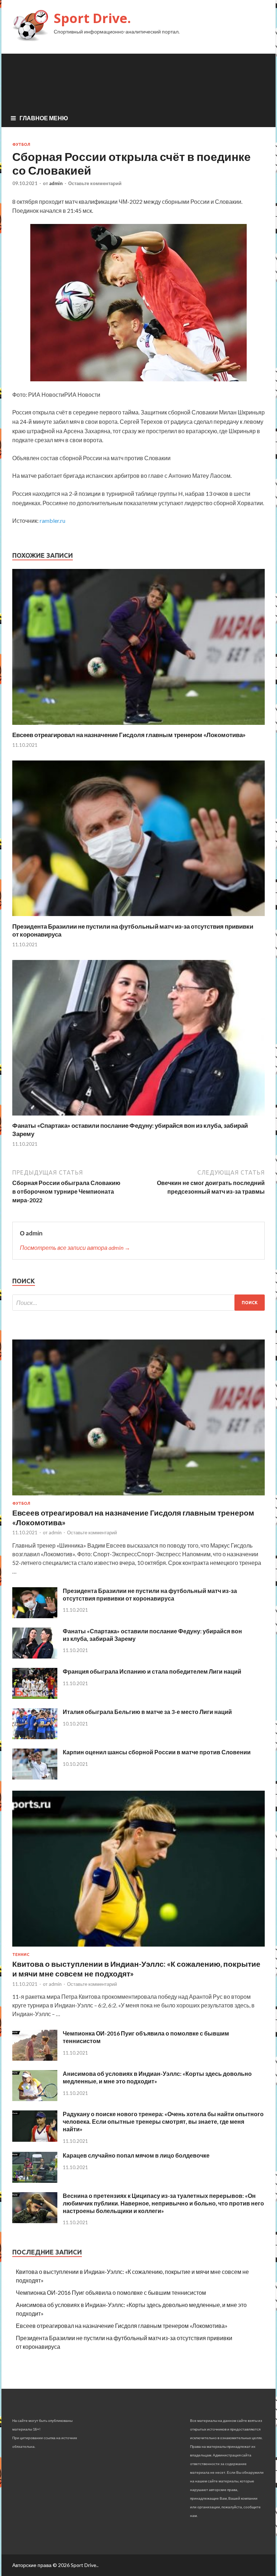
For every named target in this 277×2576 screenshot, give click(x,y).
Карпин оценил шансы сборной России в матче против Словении (157, 1752)
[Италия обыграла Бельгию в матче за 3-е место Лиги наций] (35, 1737)
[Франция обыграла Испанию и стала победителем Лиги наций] (35, 1697)
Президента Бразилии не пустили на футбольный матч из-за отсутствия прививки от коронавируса (150, 1594)
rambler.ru (52, 520)
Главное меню (44, 118)
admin (56, 183)
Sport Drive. (92, 18)
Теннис (21, 1955)
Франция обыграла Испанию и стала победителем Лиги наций (152, 1671)
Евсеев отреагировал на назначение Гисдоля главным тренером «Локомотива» (129, 735)
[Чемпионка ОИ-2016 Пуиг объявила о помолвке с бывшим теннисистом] (35, 2058)
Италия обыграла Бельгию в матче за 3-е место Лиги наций (147, 1712)
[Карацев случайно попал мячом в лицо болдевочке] (35, 2180)
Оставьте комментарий (95, 183)
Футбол (21, 144)
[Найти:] (138, 1303)
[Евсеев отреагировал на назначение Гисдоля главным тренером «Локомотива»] (138, 726)
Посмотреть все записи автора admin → (75, 1247)
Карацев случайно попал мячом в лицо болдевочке (136, 2155)
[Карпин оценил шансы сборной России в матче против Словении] (35, 1777)
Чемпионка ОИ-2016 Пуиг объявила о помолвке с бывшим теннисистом (111, 2292)
